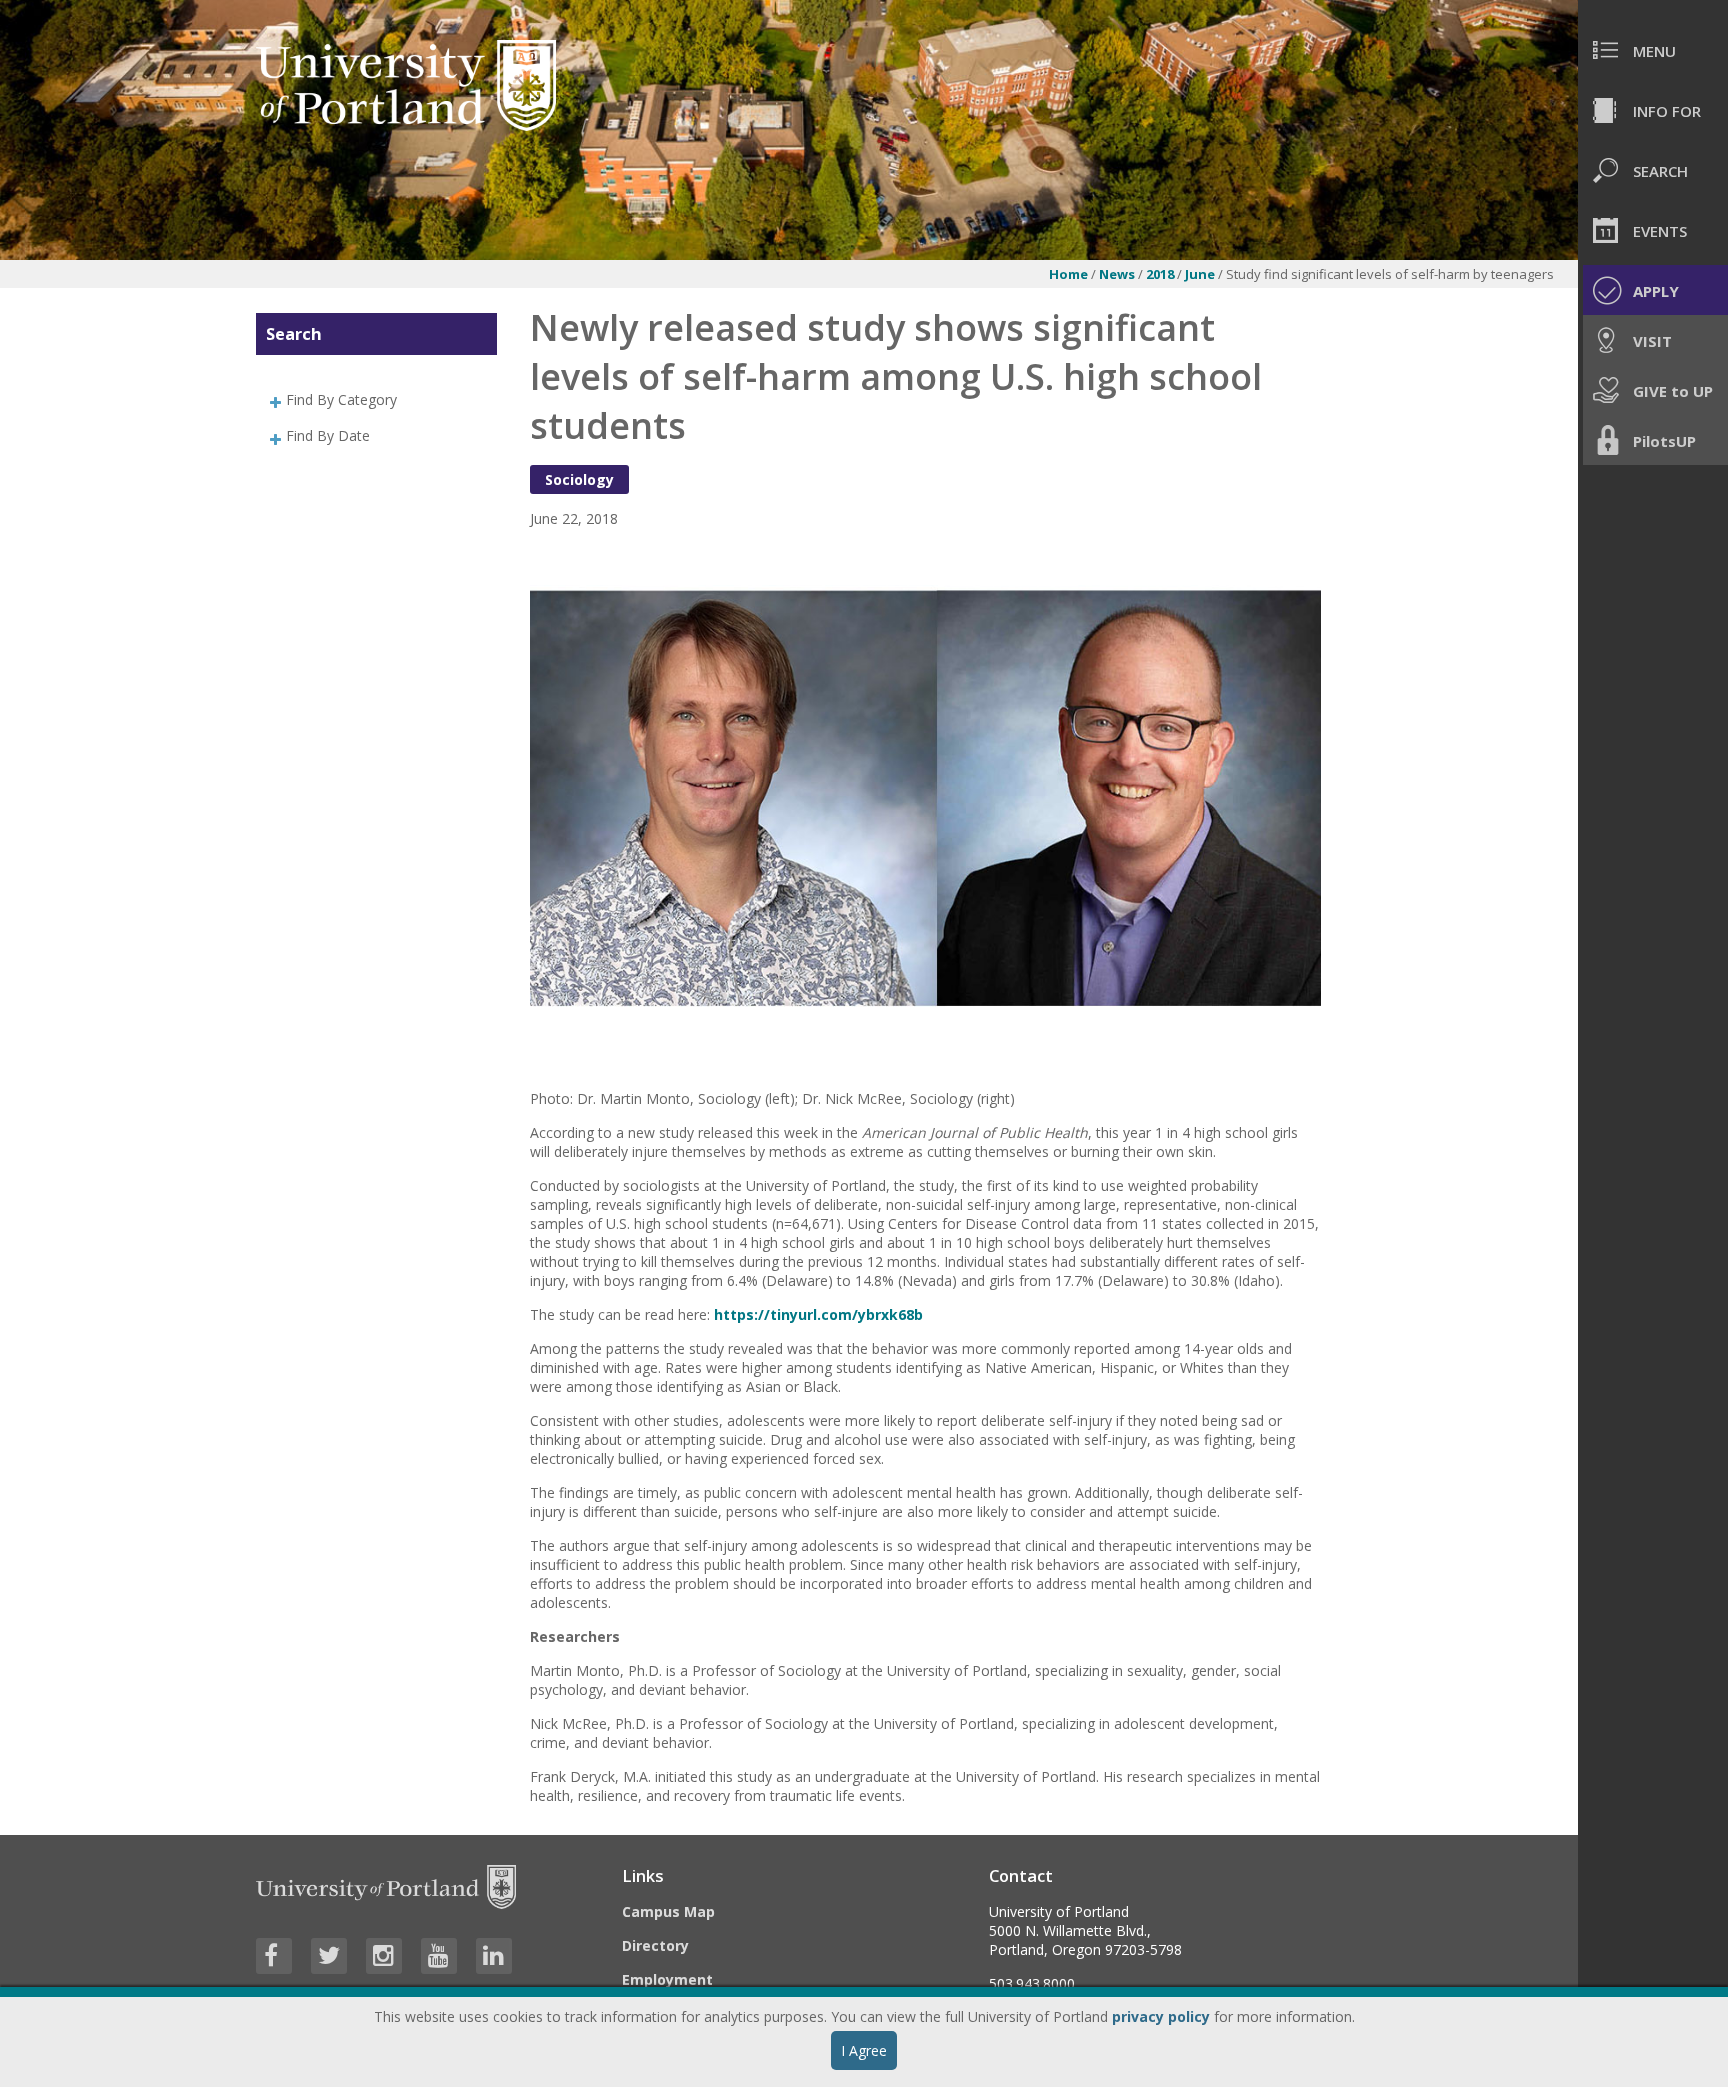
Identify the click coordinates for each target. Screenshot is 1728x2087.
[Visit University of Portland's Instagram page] (384, 1956)
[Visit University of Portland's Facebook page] (274, 1956)
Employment (667, 1979)
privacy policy (1161, 2016)
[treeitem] (376, 399)
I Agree (864, 2050)
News (1118, 274)
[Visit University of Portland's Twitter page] (329, 1956)
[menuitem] (1653, 50)
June (1201, 274)
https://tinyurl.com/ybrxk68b (818, 1314)
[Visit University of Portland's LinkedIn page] (494, 1956)
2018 (1161, 274)
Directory (655, 1945)
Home (1068, 274)
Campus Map (668, 1911)
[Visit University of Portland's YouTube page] (439, 1956)
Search (294, 334)
